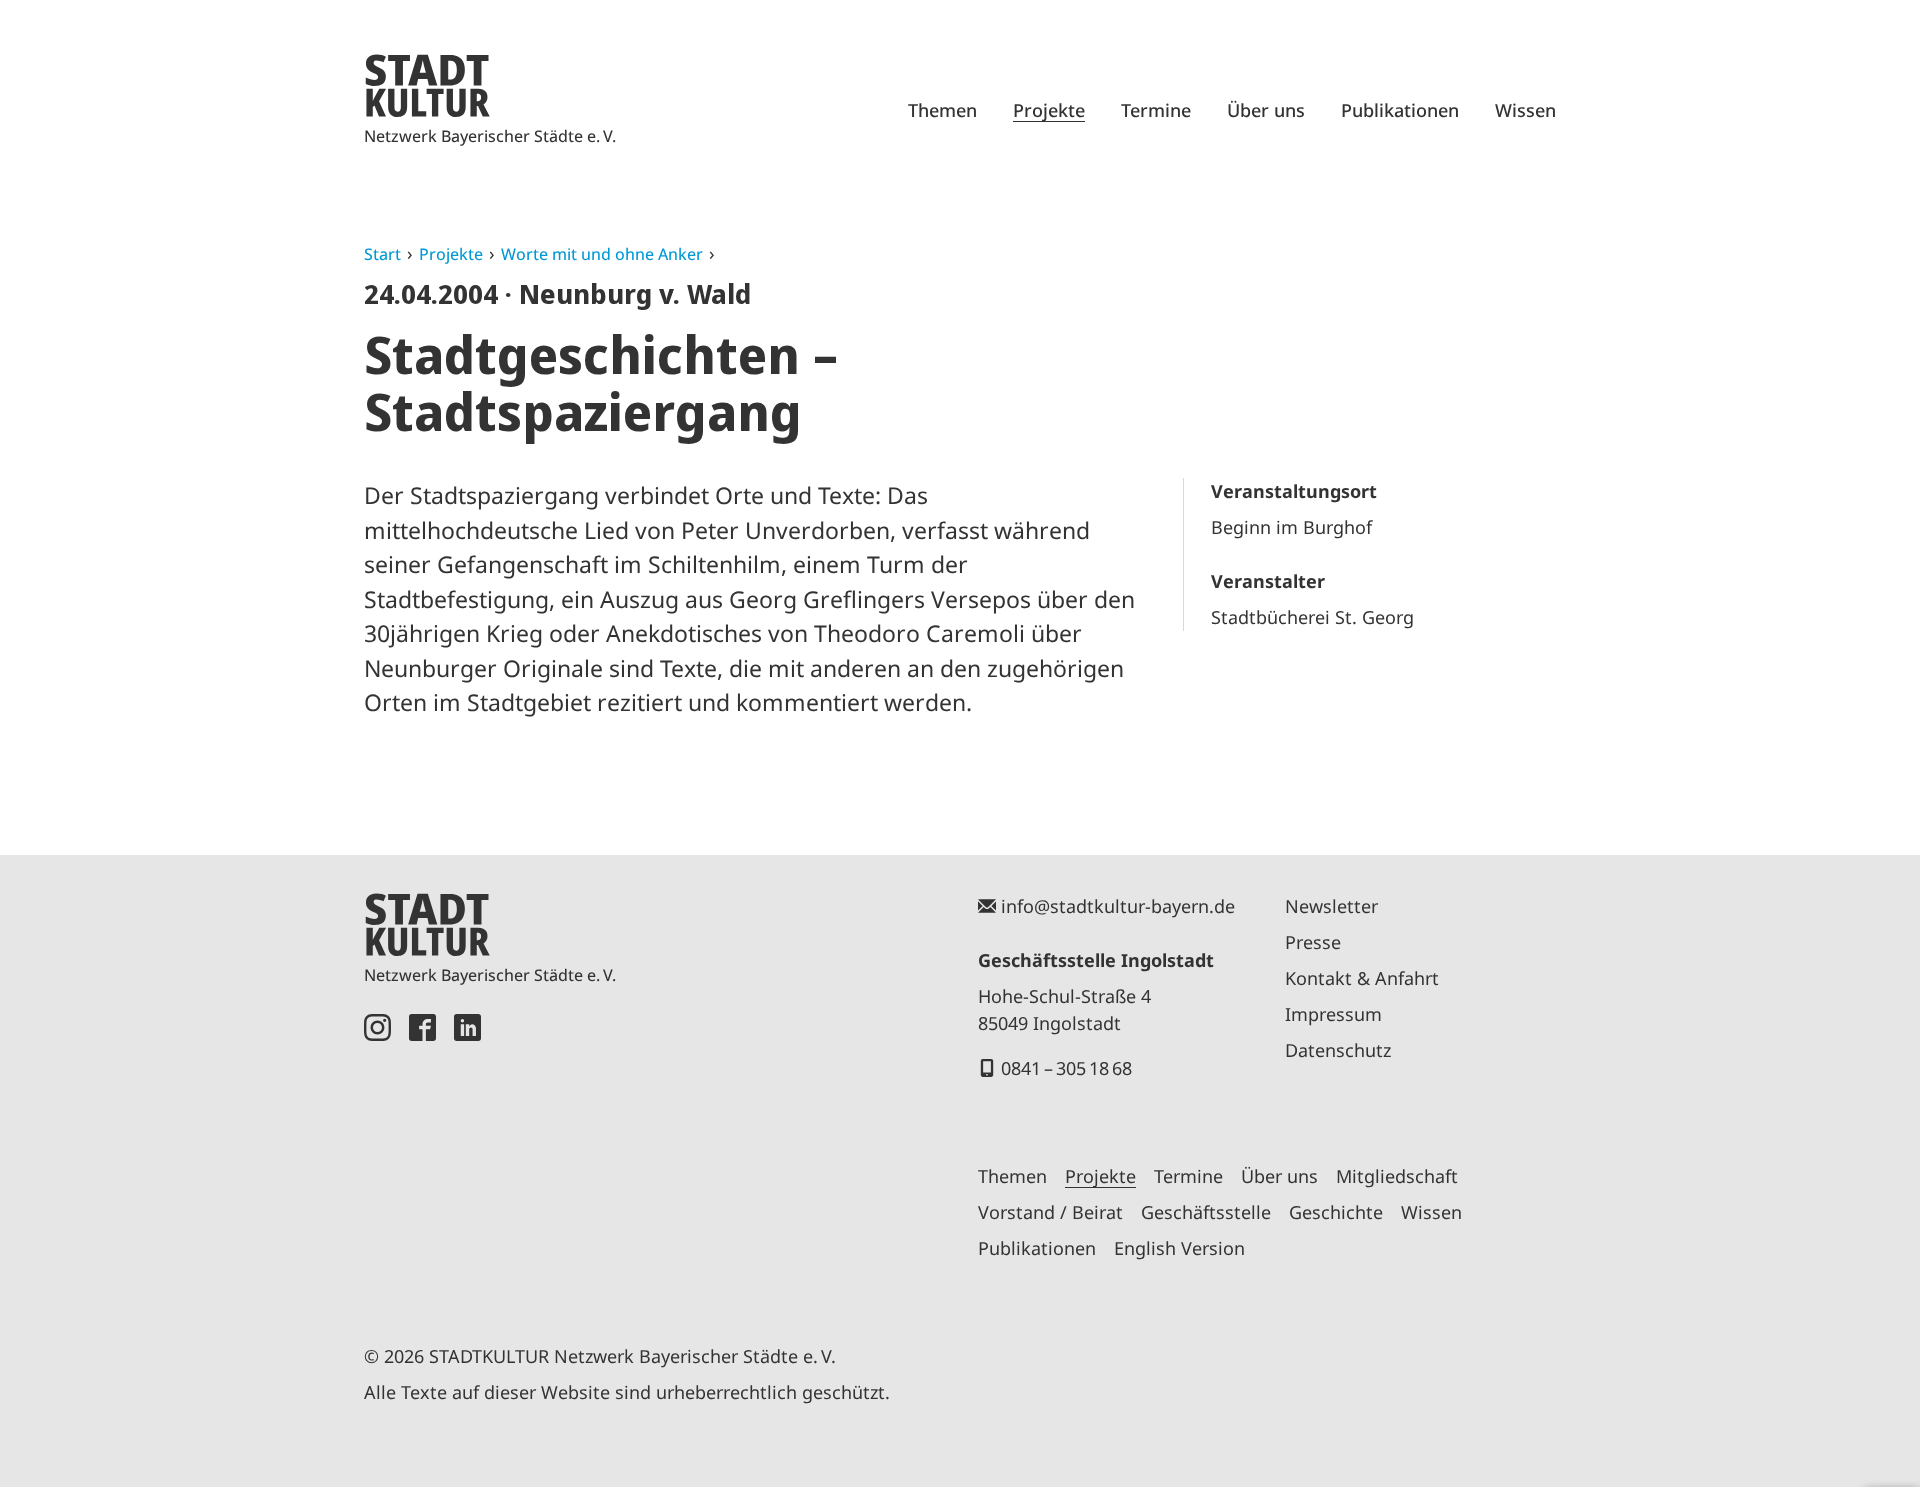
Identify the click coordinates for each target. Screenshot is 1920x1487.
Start (382, 254)
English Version (1179, 1248)
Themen (942, 110)
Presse (1313, 942)
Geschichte (1336, 1212)
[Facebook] (422, 1156)
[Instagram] (377, 1156)
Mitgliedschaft (1397, 1176)
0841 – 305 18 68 (1066, 1068)
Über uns (1266, 110)
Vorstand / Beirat (1050, 1212)
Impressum (1333, 1014)
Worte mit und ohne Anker (602, 254)
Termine (1156, 110)
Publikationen (1400, 110)
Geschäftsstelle (1206, 1212)
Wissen (1525, 110)
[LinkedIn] (467, 1156)
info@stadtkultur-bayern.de (1118, 906)
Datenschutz (1338, 1050)
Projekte (1049, 110)
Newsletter (1331, 906)
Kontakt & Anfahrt (1362, 978)
